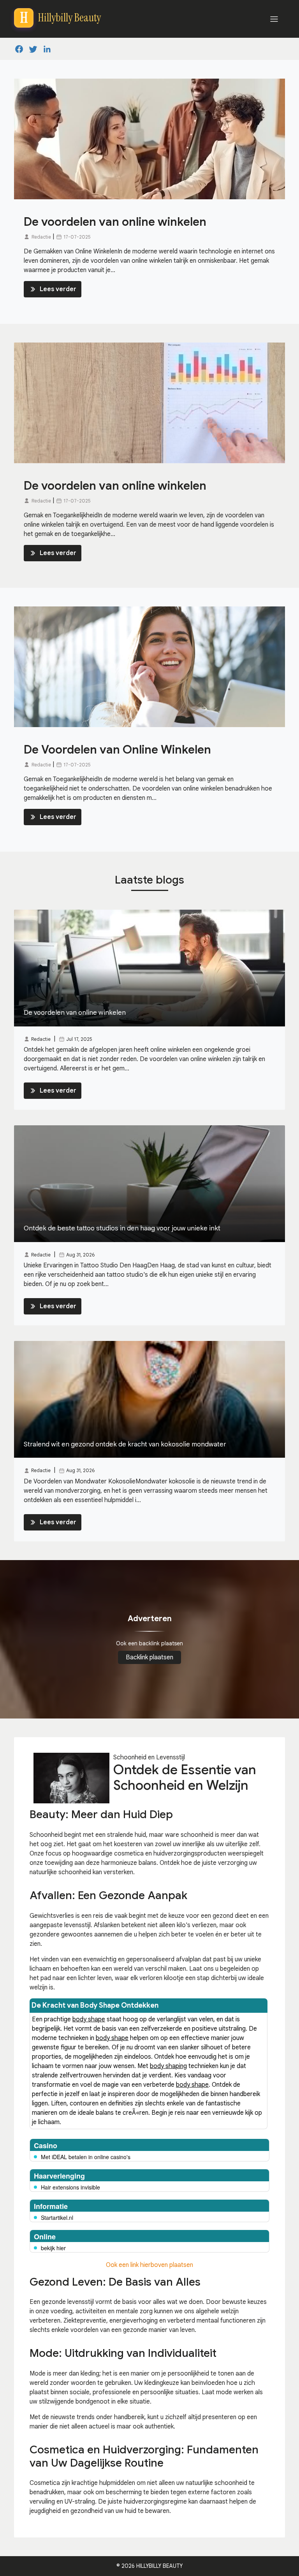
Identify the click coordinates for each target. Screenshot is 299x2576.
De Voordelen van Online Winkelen (117, 750)
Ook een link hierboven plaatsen (149, 2265)
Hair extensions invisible (70, 2187)
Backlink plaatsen (149, 1657)
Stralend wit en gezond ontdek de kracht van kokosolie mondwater (125, 1444)
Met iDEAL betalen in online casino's (86, 2157)
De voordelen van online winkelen (115, 222)
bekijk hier (53, 2248)
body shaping (168, 2066)
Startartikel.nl (57, 2218)
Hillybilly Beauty (159, 2566)
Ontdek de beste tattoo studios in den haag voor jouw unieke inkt (122, 1228)
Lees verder (58, 289)
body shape (89, 2019)
